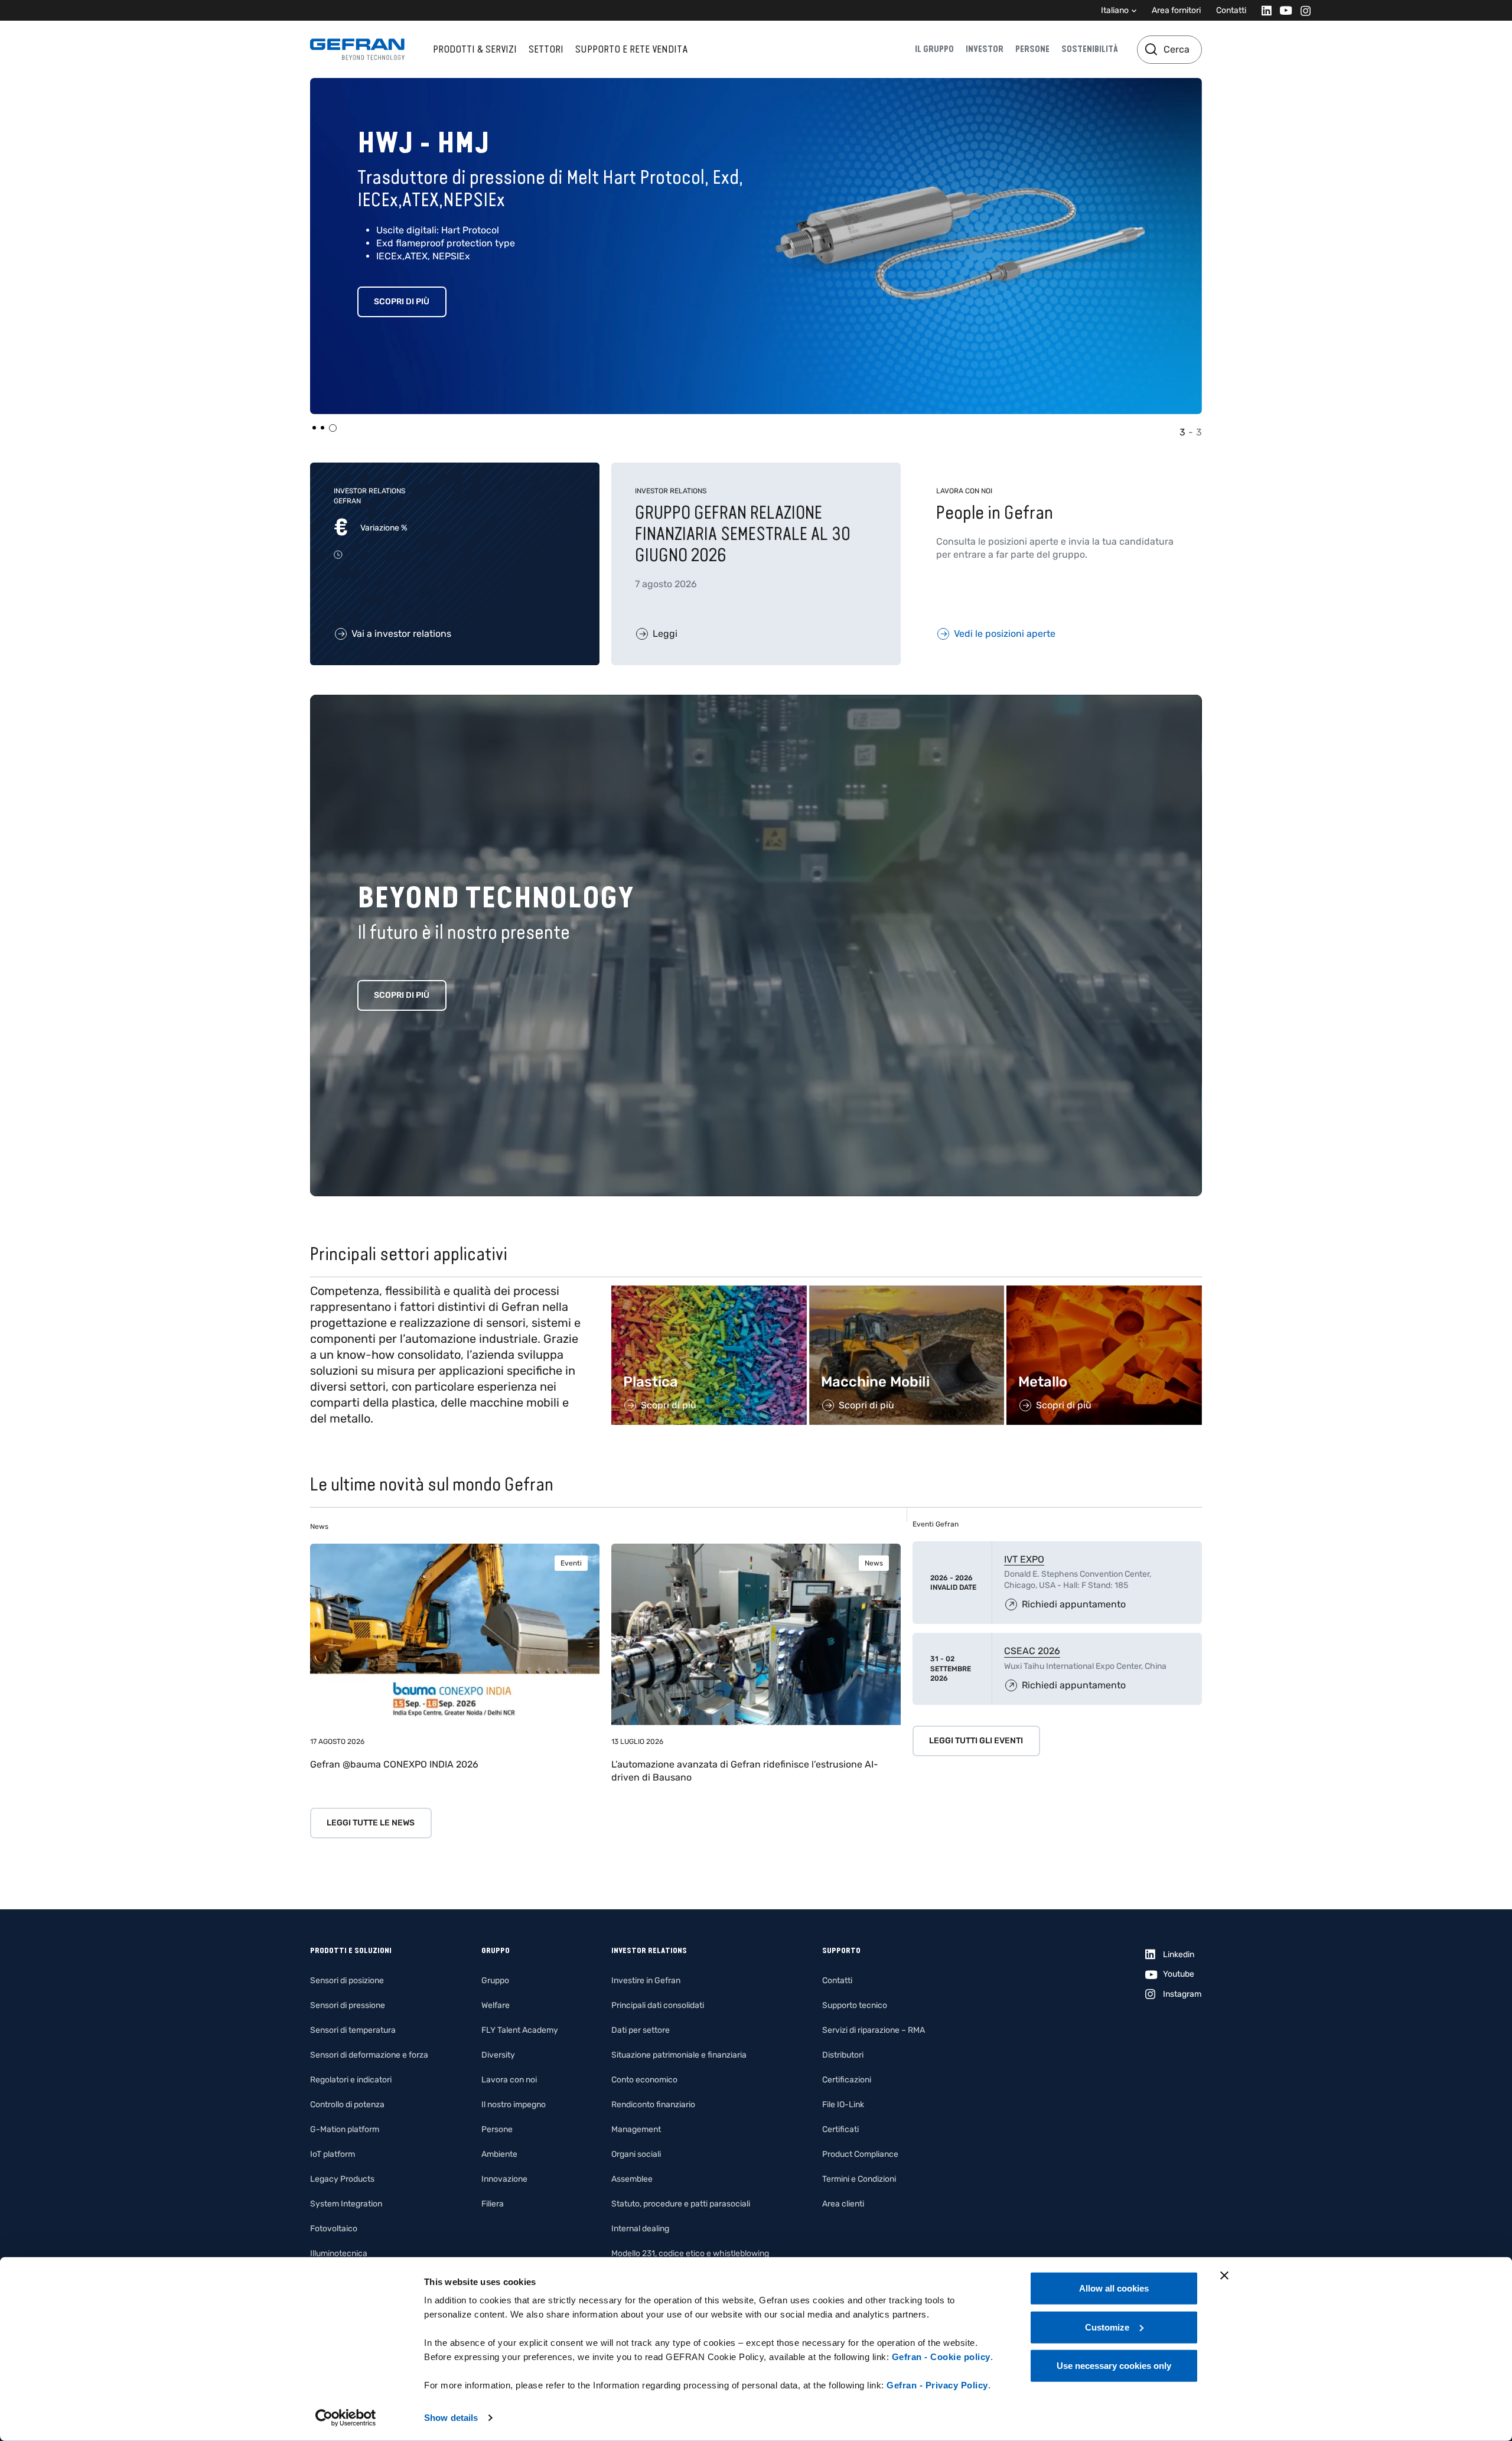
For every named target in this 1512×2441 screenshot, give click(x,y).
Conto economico (644, 2080)
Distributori (843, 2055)
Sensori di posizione (347, 1981)
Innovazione (504, 2179)
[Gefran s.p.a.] (357, 49)
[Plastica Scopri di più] (709, 1292)
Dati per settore (641, 2030)
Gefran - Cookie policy (941, 2357)
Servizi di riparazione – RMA (874, 2030)
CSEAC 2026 (1032, 1651)
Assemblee (632, 2179)
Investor (985, 49)
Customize (1107, 2327)
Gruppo (495, 1981)
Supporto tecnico (855, 2005)
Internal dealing (640, 2229)
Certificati (840, 2129)
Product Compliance (860, 2154)
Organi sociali (636, 2154)
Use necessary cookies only (1114, 2366)
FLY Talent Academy (520, 2030)
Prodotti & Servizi (475, 49)
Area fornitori (1176, 10)
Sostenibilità (1090, 49)
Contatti (1231, 10)
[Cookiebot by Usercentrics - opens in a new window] (346, 2418)
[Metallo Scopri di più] (1104, 1292)
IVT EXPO (1024, 1559)
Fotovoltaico (334, 2229)
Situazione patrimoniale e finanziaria (679, 2055)
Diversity (498, 2055)
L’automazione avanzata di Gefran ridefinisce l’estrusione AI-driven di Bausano (745, 1771)
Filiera (493, 2204)
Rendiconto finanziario (653, 2105)
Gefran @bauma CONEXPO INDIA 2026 (394, 1764)
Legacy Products (342, 2179)
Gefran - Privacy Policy (937, 2385)
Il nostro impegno (514, 2105)
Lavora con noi (509, 2080)
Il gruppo (934, 49)
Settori (546, 49)
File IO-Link (843, 2105)
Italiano (1115, 10)
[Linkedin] (1263, 10)
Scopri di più (402, 302)
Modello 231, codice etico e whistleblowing (690, 2253)
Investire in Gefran (646, 1981)
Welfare (496, 2005)
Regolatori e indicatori (351, 2080)
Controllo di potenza (347, 2105)
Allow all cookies (1114, 2288)
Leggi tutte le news (371, 1823)
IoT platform (333, 2154)
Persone (1032, 49)
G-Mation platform (345, 2129)
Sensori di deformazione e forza (369, 2055)
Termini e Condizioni (859, 2179)
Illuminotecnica (339, 2253)
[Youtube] (1283, 10)
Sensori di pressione (348, 2005)
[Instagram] (1302, 10)
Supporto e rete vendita (631, 49)
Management (636, 2129)
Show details (451, 2418)
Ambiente (499, 2154)
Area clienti (843, 2204)
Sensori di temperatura (353, 2030)
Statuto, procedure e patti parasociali (681, 2204)
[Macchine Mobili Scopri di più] (907, 1292)
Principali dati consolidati (658, 2005)
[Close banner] (1224, 2276)
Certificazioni (847, 2080)
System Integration (346, 2204)
